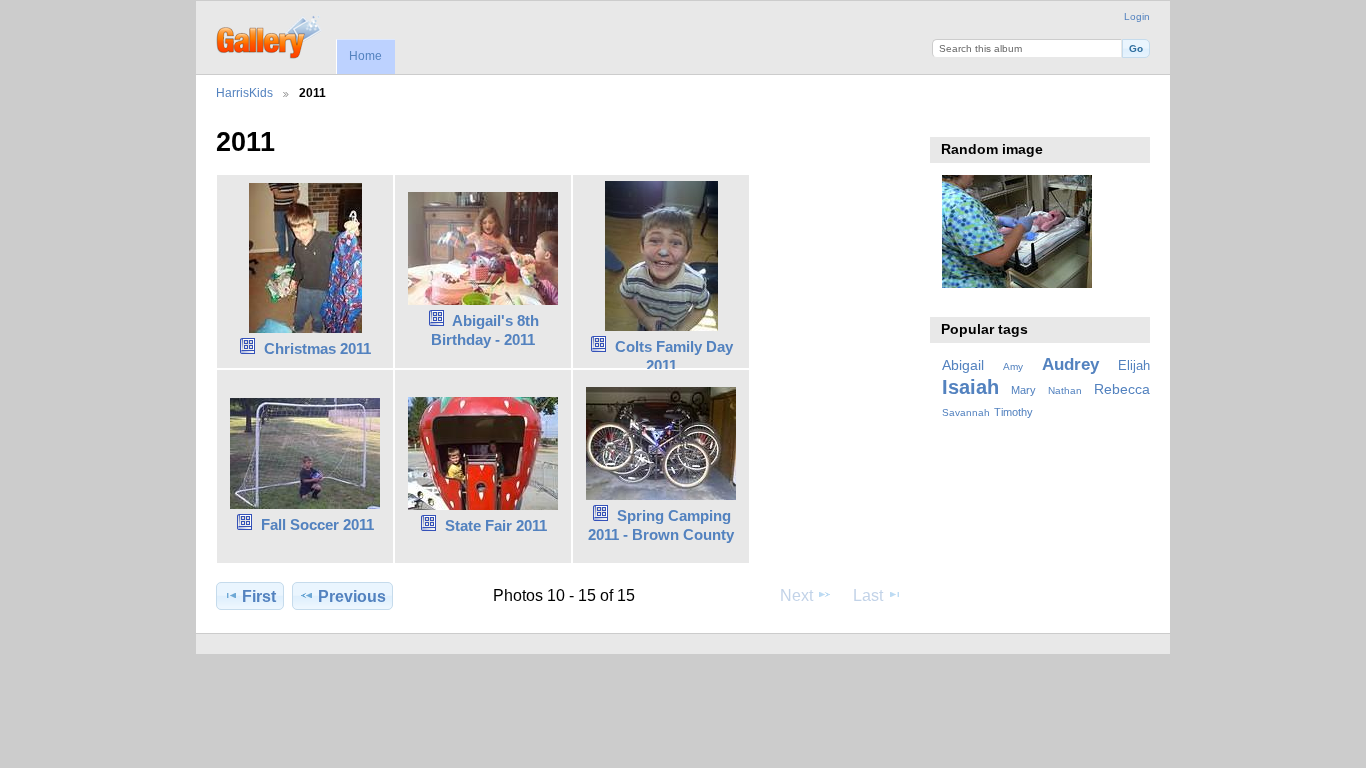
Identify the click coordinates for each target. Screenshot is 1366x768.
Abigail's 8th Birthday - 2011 (485, 330)
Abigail (963, 365)
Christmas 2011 (317, 348)
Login (1137, 16)
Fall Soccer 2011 (317, 524)
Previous (352, 596)
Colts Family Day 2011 (674, 356)
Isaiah (970, 387)
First (259, 596)
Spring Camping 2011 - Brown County (661, 525)
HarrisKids (244, 92)
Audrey (1070, 364)
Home (365, 56)
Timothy (1013, 412)
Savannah (966, 412)
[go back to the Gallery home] (269, 35)
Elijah (1134, 366)
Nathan (1065, 390)
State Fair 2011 (496, 525)
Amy (1013, 366)
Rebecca (1122, 389)
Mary (1023, 390)
